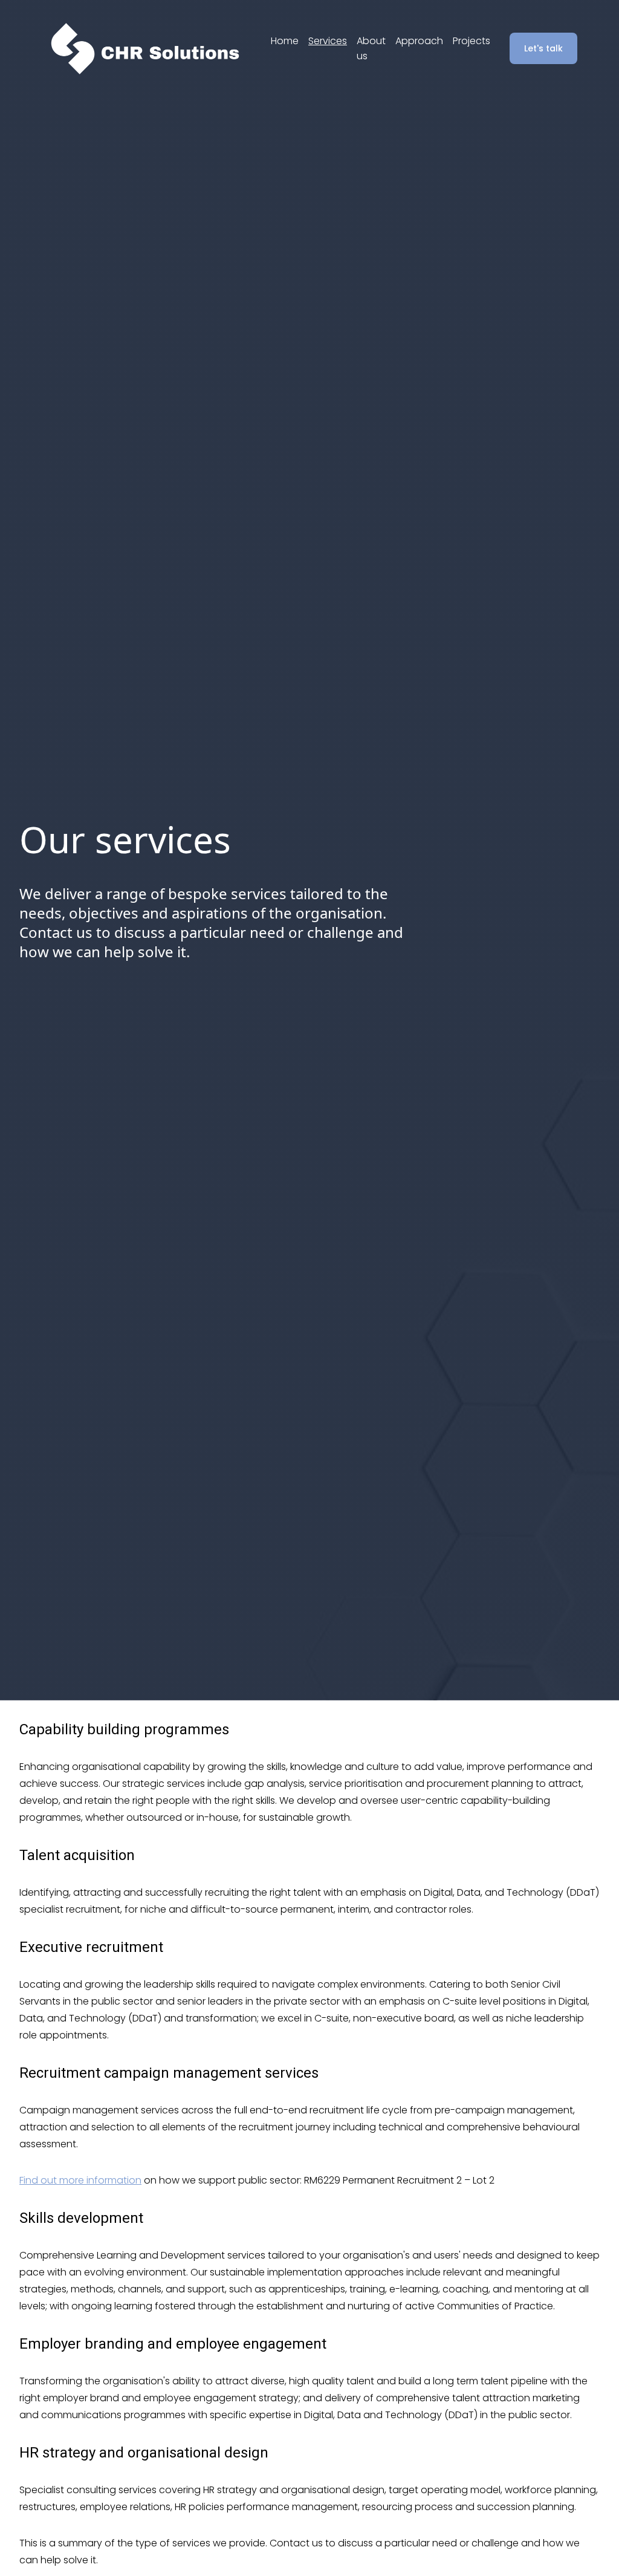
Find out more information (80, 2180)
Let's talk (543, 48)
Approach (419, 41)
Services (328, 41)
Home (285, 41)
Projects (472, 41)
